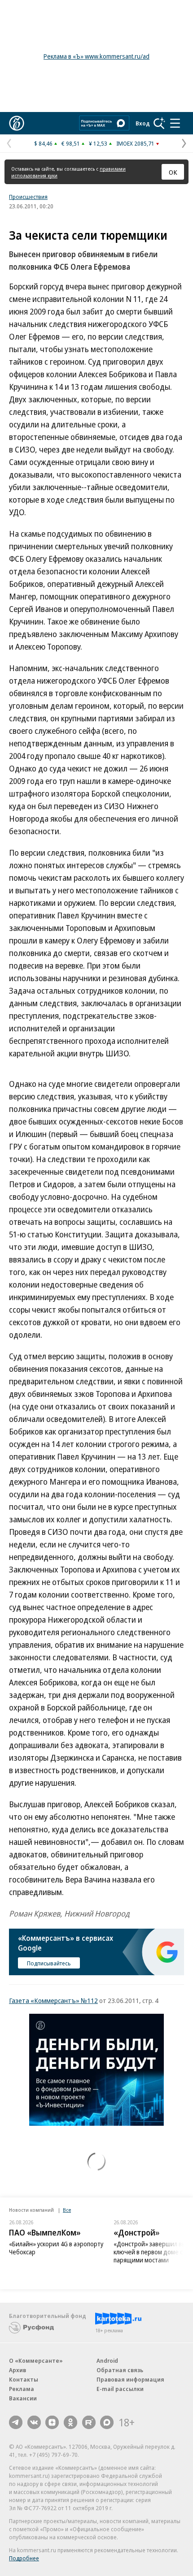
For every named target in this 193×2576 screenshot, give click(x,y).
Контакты (24, 2379)
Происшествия (28, 197)
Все (67, 2210)
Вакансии (23, 2398)
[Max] (107, 2422)
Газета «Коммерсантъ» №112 (53, 2000)
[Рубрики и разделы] (175, 123)
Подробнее (24, 2558)
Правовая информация (130, 2379)
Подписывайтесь (49, 1963)
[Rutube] (89, 2422)
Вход (143, 123)
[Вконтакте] (34, 2422)
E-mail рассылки (120, 2389)
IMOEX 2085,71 (135, 143)
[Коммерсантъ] (17, 123)
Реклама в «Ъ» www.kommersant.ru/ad (96, 56)
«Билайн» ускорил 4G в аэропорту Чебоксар (56, 2248)
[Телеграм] (16, 2422)
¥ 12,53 (98, 143)
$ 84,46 (43, 143)
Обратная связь (120, 2370)
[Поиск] (159, 123)
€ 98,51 (71, 143)
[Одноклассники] (70, 2422)
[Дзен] (52, 2422)
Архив (18, 2370)
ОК (173, 172)
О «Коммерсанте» (36, 2361)
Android (107, 2361)
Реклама (22, 2389)
